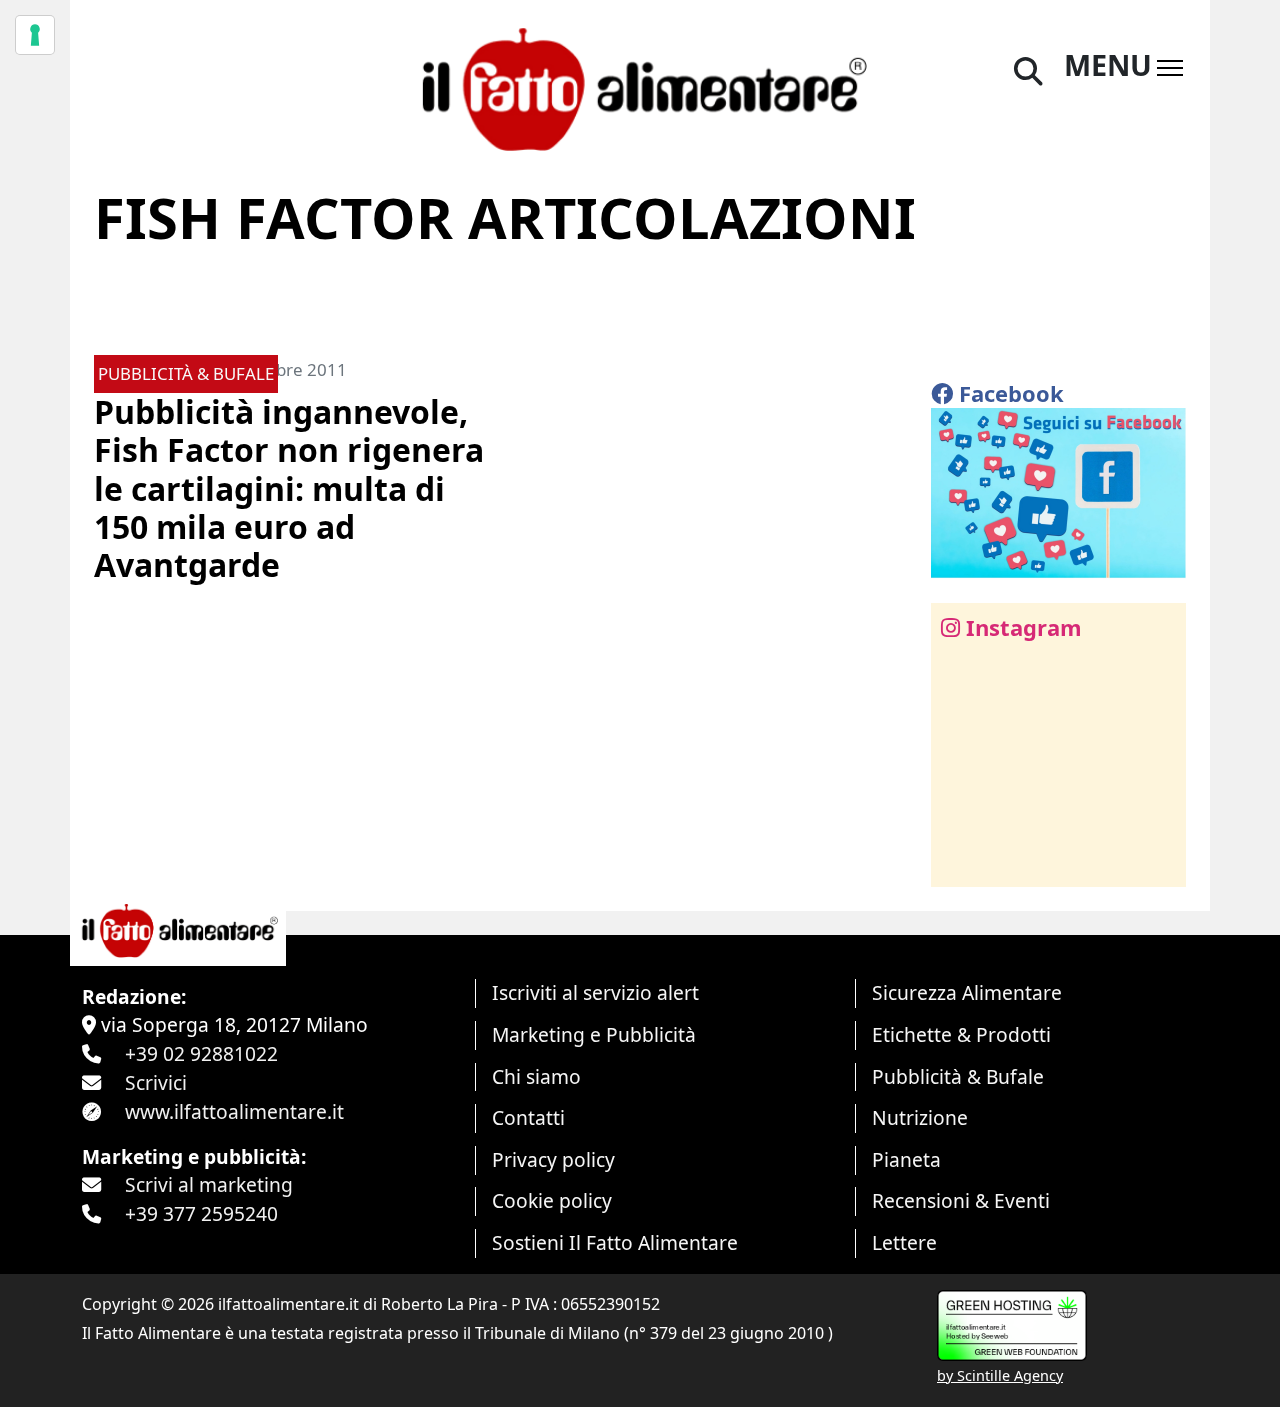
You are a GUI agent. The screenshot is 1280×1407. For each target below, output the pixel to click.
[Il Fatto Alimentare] (640, 86)
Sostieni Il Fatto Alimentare (615, 1242)
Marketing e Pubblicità (594, 1034)
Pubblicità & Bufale (958, 1076)
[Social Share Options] (960, 860)
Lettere (904, 1242)
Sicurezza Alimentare (967, 992)
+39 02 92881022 (201, 1053)
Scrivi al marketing (209, 1184)
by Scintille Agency (1000, 1375)
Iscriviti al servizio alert (595, 992)
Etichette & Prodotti (961, 1034)
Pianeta (906, 1159)
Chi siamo (536, 1076)
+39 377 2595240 (201, 1213)
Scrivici (156, 1082)
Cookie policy (552, 1200)
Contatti (528, 1117)
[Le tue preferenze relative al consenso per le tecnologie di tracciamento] (35, 35)
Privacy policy (553, 1159)
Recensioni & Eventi (961, 1200)
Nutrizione (920, 1117)
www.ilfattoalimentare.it (234, 1111)
